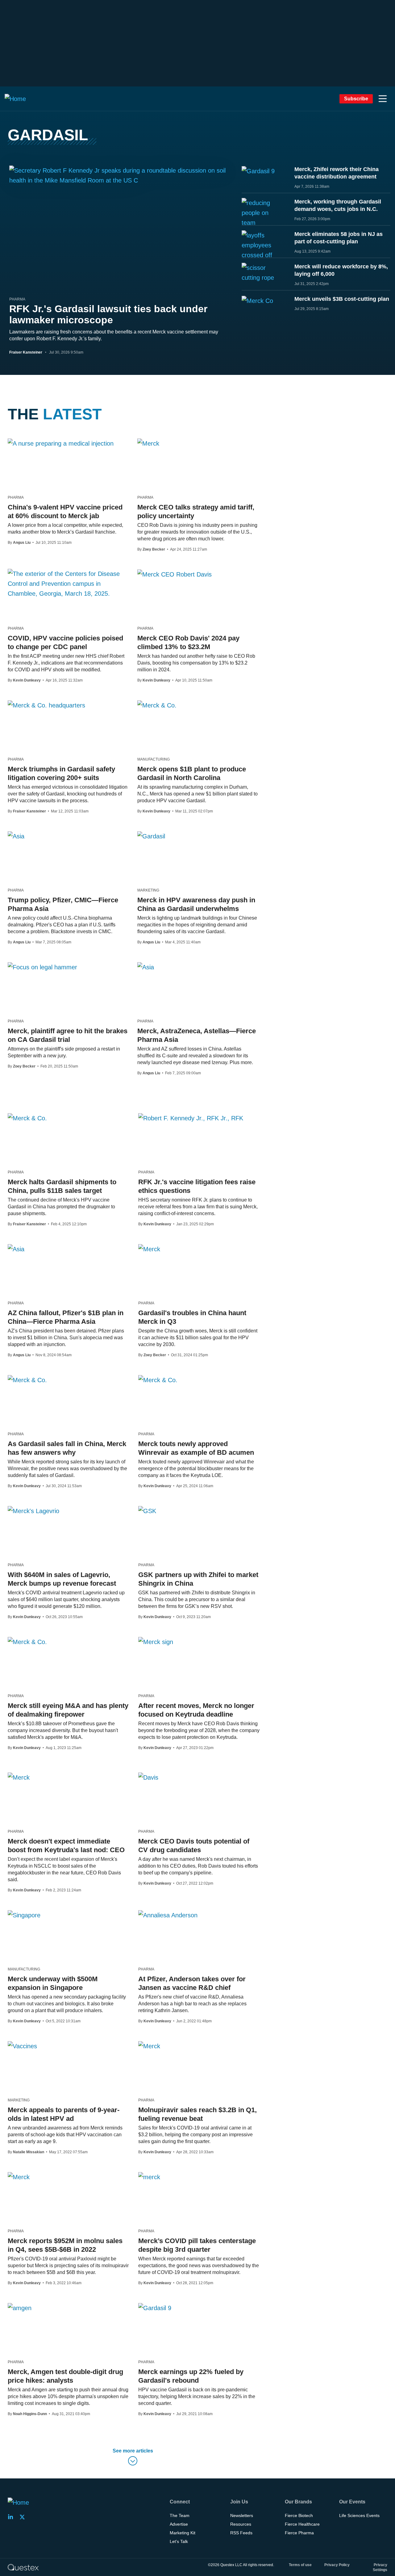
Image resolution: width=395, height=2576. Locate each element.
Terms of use (300, 2565)
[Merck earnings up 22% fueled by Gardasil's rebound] (155, 2308)
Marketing (148, 890)
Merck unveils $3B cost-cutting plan (342, 299)
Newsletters (242, 2515)
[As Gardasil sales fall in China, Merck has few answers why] (27, 1380)
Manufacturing (154, 759)
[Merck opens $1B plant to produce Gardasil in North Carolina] (157, 705)
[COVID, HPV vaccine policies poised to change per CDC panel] (68, 584)
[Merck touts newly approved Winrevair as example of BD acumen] (158, 1380)
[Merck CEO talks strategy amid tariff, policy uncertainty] (148, 443)
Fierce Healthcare (302, 2524)
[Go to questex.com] (23, 2567)
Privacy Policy (337, 2565)
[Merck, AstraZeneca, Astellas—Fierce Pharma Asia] (146, 967)
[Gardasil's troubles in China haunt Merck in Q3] (149, 1249)
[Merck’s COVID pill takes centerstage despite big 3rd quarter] (149, 2177)
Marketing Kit (183, 2533)
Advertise (179, 2524)
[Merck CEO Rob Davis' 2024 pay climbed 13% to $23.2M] (175, 574)
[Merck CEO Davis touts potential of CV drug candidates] (148, 1777)
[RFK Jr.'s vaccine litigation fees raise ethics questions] (191, 1118)
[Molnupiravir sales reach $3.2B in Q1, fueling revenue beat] (149, 2046)
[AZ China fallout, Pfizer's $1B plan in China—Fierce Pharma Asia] (16, 1249)
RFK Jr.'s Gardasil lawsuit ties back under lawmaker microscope (108, 314)
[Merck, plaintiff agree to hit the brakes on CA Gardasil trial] (42, 967)
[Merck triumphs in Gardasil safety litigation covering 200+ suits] (46, 705)
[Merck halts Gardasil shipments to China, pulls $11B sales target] (27, 1118)
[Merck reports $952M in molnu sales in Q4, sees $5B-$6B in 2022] (19, 2177)
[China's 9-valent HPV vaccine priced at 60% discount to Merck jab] (61, 443)
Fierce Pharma (299, 2533)
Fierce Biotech (299, 2515)
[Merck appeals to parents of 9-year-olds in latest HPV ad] (22, 2046)
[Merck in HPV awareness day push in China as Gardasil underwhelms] (151, 836)
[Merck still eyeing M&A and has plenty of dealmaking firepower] (27, 1642)
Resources (241, 2524)
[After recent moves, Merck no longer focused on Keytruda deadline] (156, 1642)
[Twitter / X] (24, 2517)
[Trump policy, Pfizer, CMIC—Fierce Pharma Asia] (16, 836)
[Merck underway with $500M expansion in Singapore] (24, 1915)
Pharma (17, 299)
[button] (383, 99)
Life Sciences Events (359, 2515)
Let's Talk (179, 2541)
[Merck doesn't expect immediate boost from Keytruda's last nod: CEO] (19, 1777)
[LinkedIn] (12, 2517)
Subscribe (356, 99)
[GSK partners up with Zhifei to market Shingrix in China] (147, 1511)
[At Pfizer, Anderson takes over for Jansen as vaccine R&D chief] (168, 1915)
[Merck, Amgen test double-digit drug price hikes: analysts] (20, 2308)
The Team (180, 2515)
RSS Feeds (241, 2533)
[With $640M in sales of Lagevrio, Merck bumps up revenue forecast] (33, 1511)
